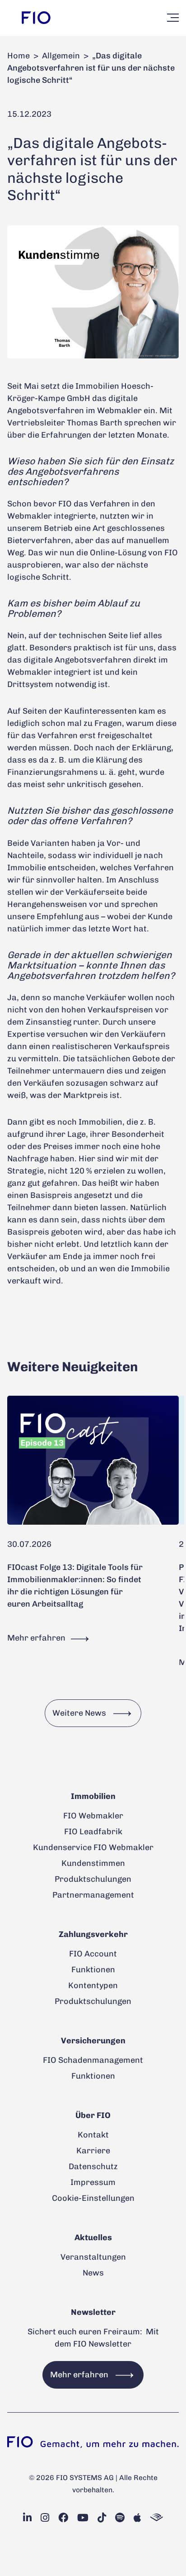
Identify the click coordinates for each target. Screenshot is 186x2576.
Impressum (93, 2182)
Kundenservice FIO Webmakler (93, 1847)
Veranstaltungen (93, 2257)
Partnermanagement (93, 1895)
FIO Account (93, 1954)
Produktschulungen (93, 1879)
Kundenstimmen (93, 1863)
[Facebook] (63, 2518)
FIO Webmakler (93, 1816)
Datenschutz (93, 2166)
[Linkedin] (27, 2518)
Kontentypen (93, 1985)
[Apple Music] (137, 2518)
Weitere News (79, 1713)
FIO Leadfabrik (93, 1832)
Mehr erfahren (37, 1638)
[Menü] (173, 18)
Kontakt (93, 2135)
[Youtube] (83, 2518)
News (93, 2273)
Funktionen (93, 1970)
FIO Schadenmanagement (93, 2060)
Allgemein (61, 56)
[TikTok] (102, 2518)
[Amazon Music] (157, 2518)
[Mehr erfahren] (93, 1460)
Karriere (93, 2151)
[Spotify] (120, 2518)
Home (19, 56)
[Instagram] (45, 2518)
